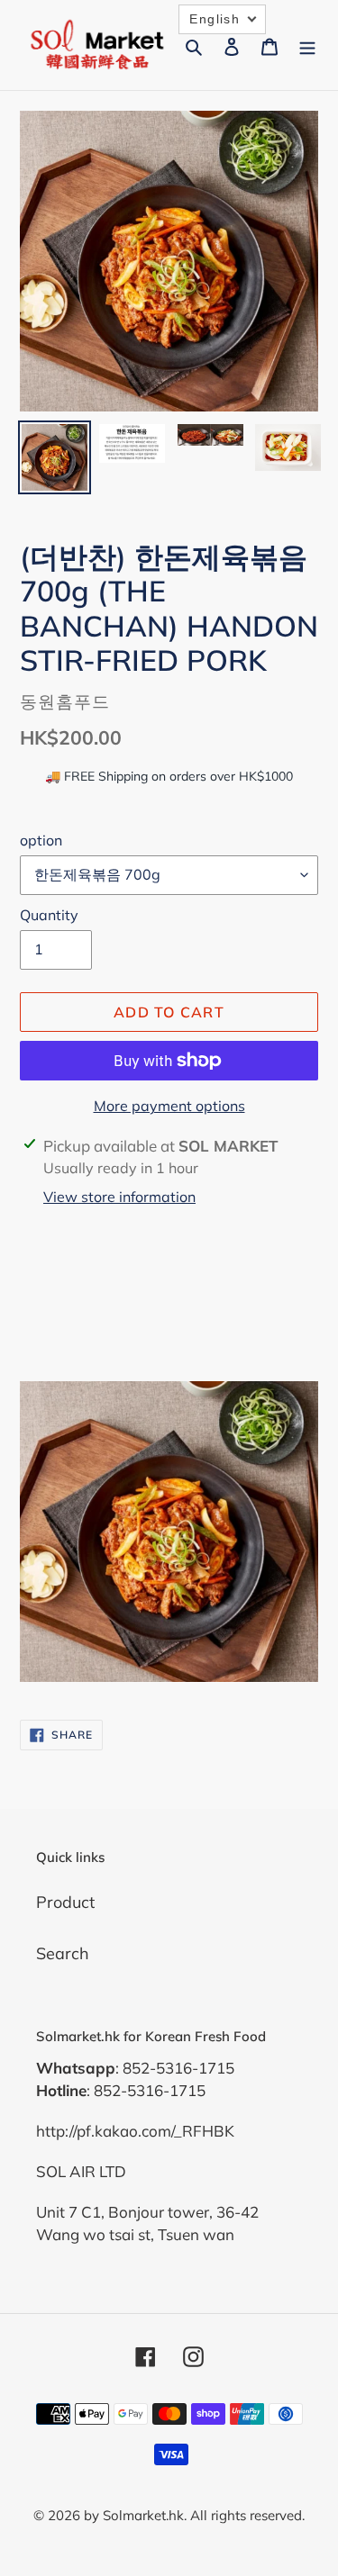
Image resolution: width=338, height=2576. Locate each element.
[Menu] (307, 45)
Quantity (49, 915)
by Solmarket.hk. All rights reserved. (194, 2515)
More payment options (169, 1106)
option (41, 840)
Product (65, 1902)
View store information (119, 1197)
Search (63, 1953)
